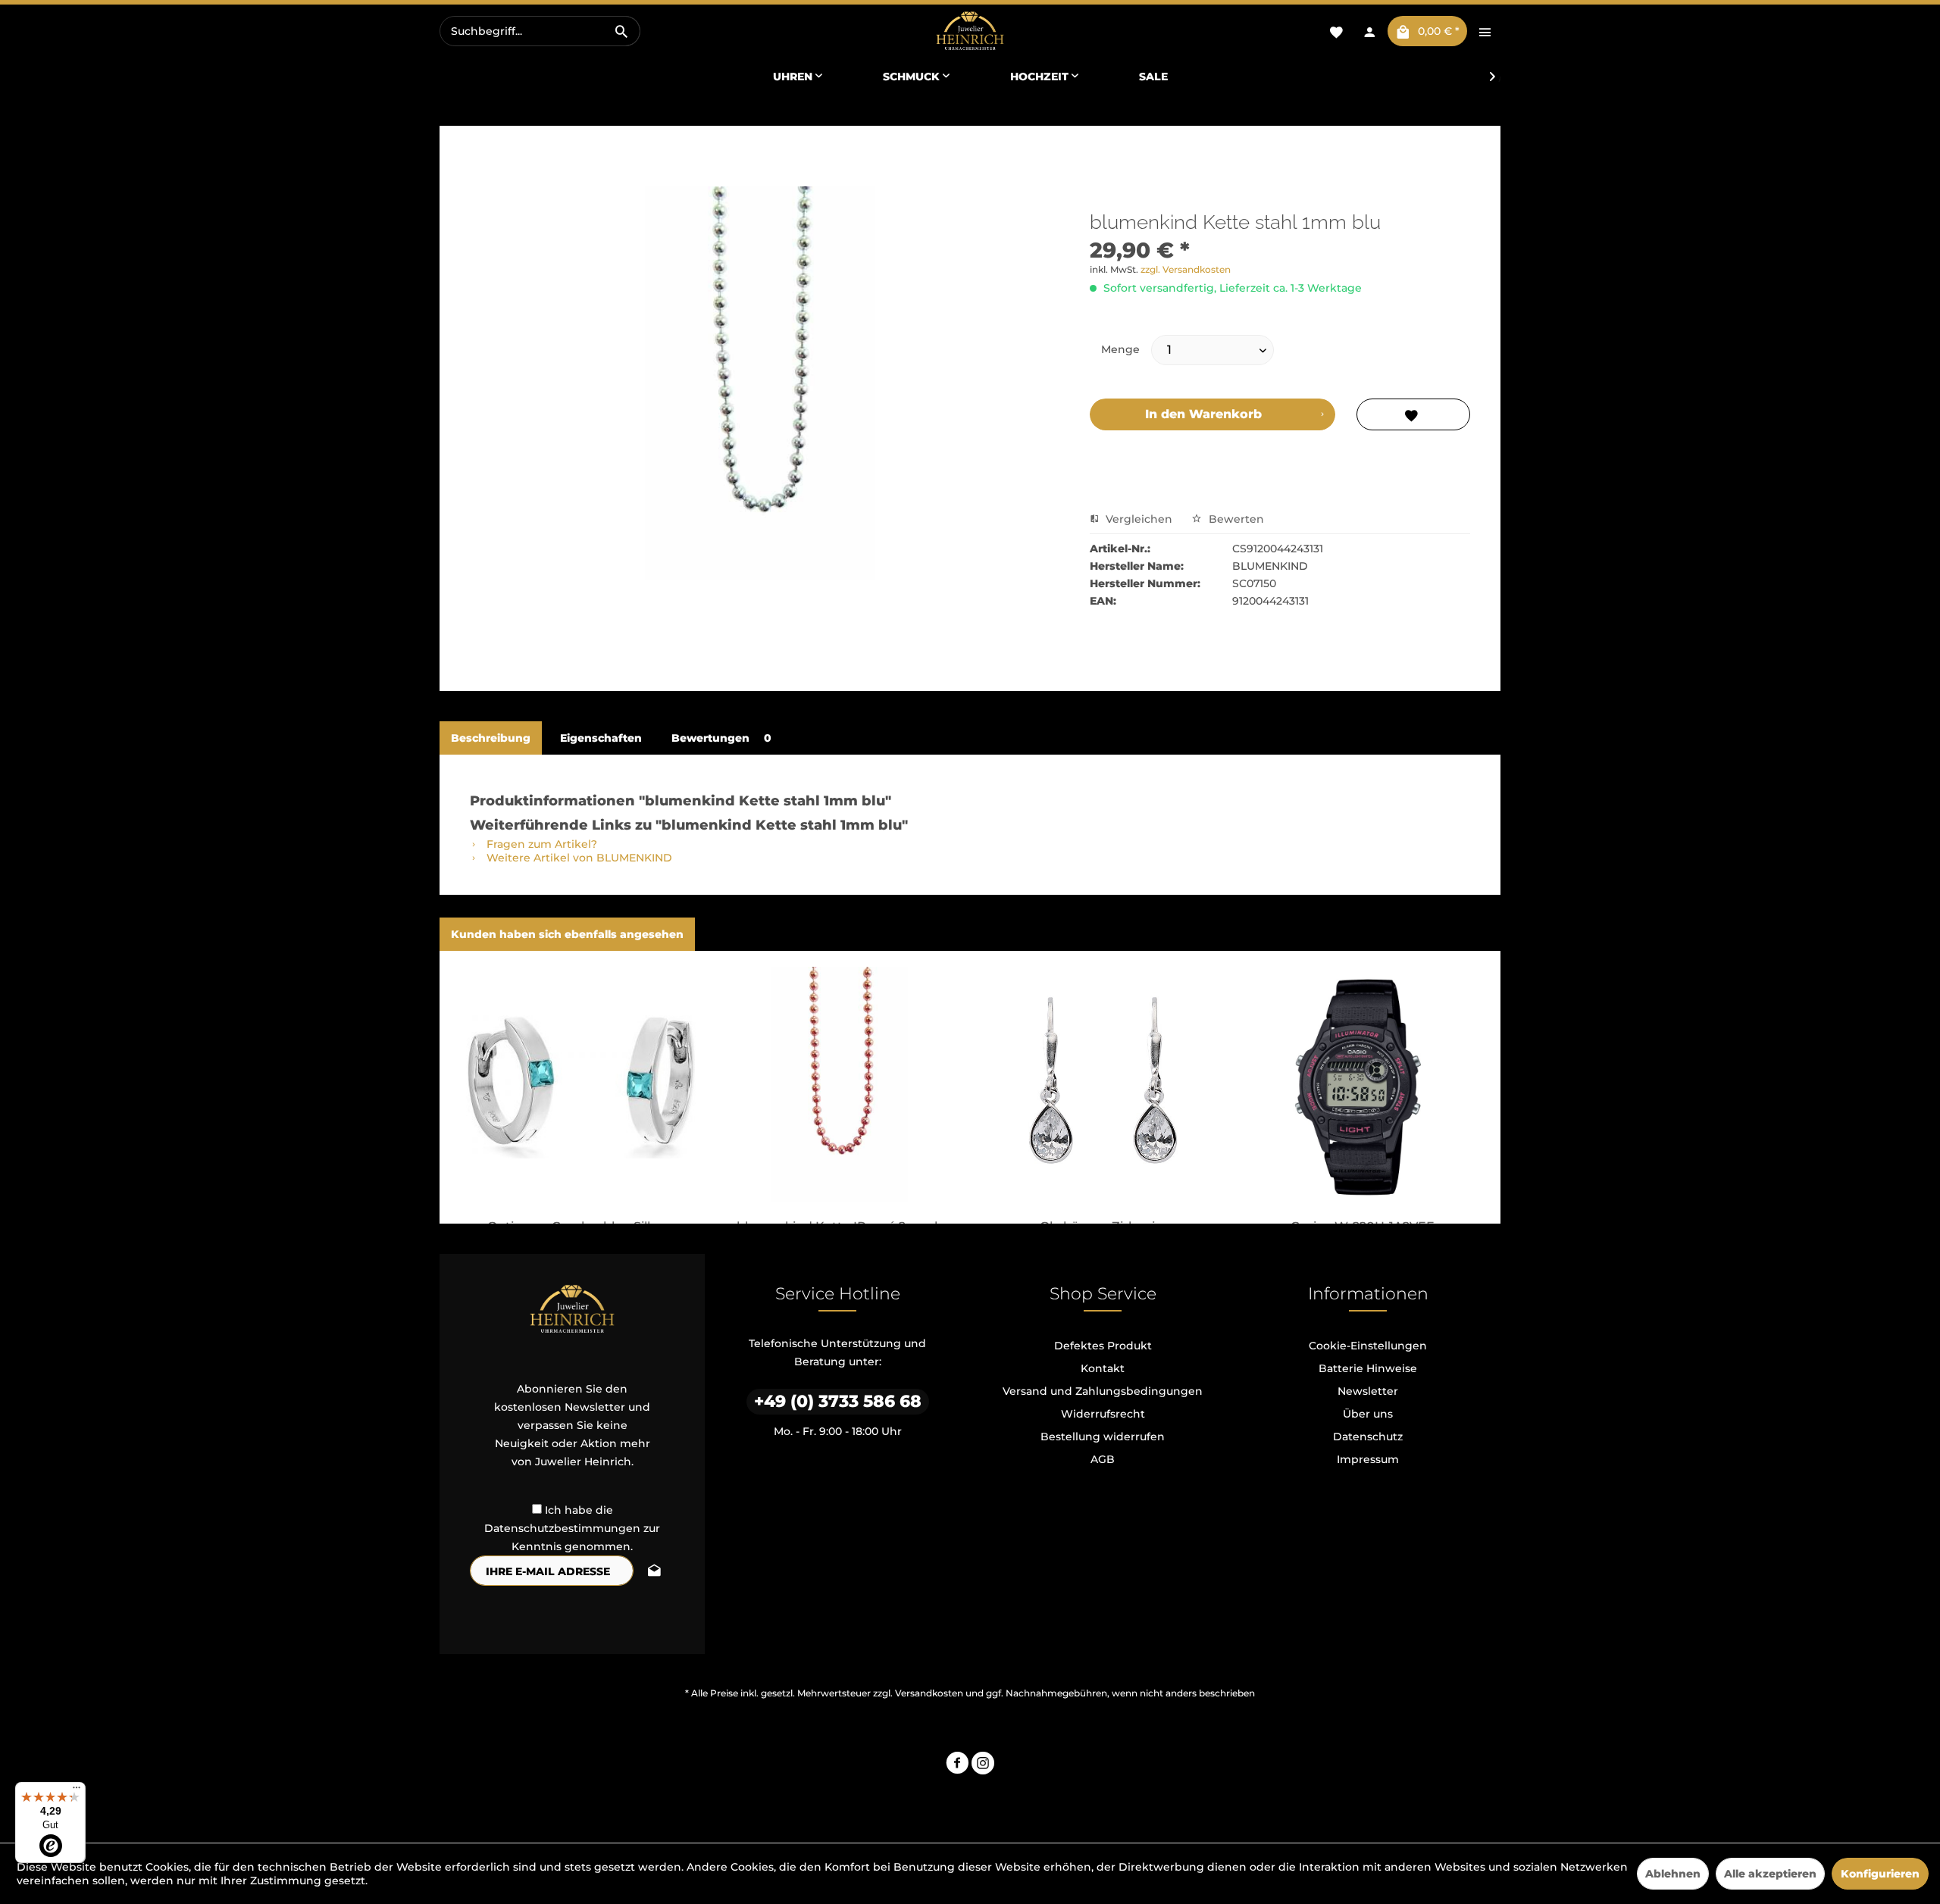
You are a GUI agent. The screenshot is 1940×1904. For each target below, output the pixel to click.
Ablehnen (1673, 1874)
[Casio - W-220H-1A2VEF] (1362, 1084)
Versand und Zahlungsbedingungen (1103, 1391)
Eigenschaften (601, 738)
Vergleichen (1137, 519)
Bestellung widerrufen (1103, 1437)
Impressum (1368, 1459)
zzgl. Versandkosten (1186, 269)
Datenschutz (1368, 1437)
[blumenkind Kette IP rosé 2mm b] (839, 1084)
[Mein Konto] (1369, 31)
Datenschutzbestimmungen (562, 1528)
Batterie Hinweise (1368, 1368)
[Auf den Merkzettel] (1413, 414)
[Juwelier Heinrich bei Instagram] (983, 1765)
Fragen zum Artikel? (540, 844)
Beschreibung (491, 738)
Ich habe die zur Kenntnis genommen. (572, 1528)
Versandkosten (929, 1693)
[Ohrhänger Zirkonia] (1101, 1084)
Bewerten (1235, 519)
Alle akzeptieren (1770, 1874)
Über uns (1368, 1414)
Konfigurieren (1880, 1874)
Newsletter (1368, 1391)
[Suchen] (621, 31)
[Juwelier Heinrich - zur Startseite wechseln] (970, 31)
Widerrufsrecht (1103, 1414)
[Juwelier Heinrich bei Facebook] (957, 1765)
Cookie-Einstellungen (1368, 1346)
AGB (1103, 1459)
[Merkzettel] (1336, 31)
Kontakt (1103, 1368)
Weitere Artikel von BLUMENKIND (578, 858)
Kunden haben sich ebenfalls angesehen (567, 934)
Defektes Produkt (1103, 1346)
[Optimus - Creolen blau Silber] (578, 1084)
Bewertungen (721, 738)
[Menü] (77, 1791)
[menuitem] (540, 31)
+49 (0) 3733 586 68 (838, 1401)
